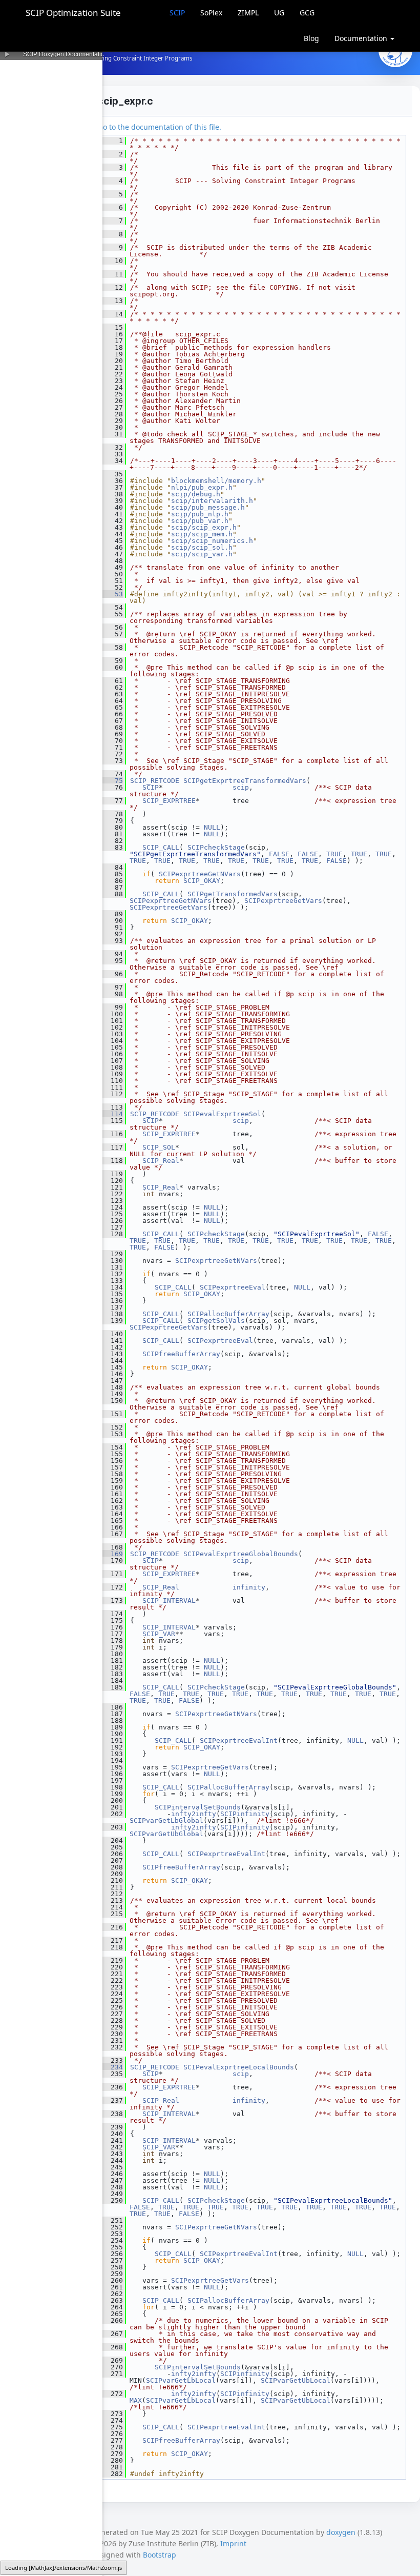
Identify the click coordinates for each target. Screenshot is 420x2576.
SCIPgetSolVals (216, 1321)
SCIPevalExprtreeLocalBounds (239, 2067)
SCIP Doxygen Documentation (66, 54)
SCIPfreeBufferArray (181, 1354)
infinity (249, 1587)
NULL (212, 827)
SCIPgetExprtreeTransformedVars (245, 781)
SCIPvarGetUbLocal (296, 2380)
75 (113, 781)
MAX (136, 2400)
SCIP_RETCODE (155, 781)
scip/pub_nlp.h (200, 514)
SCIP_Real (161, 1161)
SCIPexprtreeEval (233, 1287)
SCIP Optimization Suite (73, 13)
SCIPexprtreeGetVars (283, 901)
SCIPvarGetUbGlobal (166, 1834)
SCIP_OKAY (202, 881)
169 (113, 1554)
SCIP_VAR (159, 1634)
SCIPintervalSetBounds (198, 1807)
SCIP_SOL (159, 1147)
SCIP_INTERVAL (169, 1601)
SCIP (177, 13)
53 (113, 594)
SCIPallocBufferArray (228, 1314)
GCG (307, 13)
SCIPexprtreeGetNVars (200, 874)
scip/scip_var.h (202, 554)
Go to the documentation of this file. (160, 127)
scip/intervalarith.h (212, 501)
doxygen (341, 2532)
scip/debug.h (196, 494)
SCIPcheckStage (216, 847)
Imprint (233, 2543)
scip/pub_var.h (200, 521)
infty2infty (194, 1814)
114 (113, 1114)
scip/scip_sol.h (202, 547)
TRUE (334, 854)
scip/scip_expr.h (204, 527)
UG (279, 13)
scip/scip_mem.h (202, 534)
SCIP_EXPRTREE (169, 801)
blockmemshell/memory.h (216, 481)
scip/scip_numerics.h (212, 541)
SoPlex (211, 13)
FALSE (279, 854)
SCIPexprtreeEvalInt (239, 1740)
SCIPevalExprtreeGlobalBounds (241, 1554)
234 (113, 2067)
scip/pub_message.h (208, 507)
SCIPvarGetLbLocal (181, 2380)
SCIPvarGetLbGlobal (166, 1820)
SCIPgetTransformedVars (233, 894)
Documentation (362, 38)
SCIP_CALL (161, 847)
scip (241, 787)
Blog (311, 38)
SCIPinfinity (245, 1814)
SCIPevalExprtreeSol (222, 1114)
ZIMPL (248, 13)
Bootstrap (160, 2555)
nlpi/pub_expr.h (202, 487)
